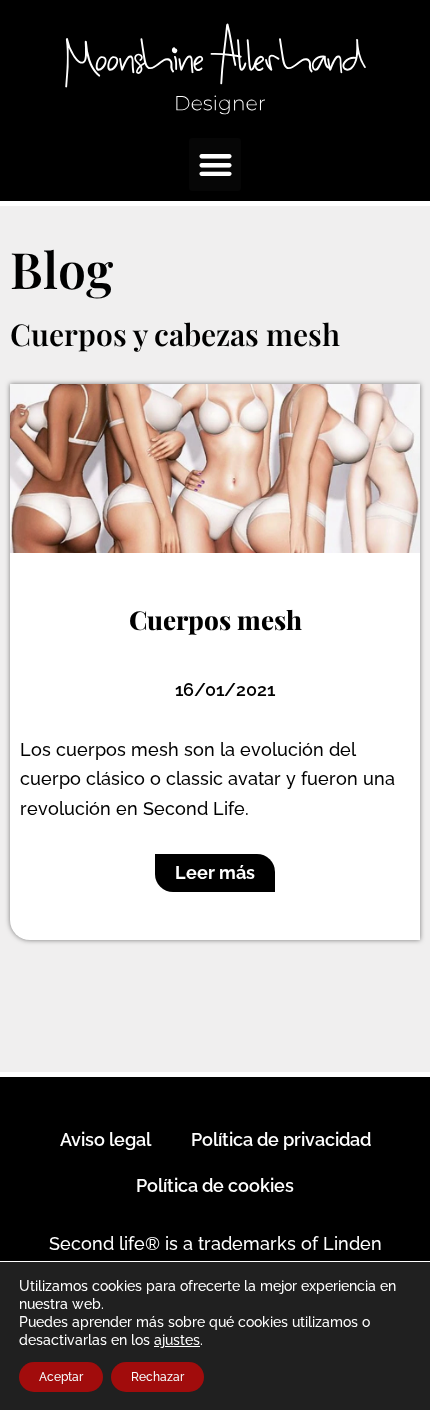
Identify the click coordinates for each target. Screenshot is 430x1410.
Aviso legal (105, 1139)
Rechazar (157, 1377)
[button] (215, 164)
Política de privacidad (281, 1139)
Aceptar (61, 1377)
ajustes (177, 1340)
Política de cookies (215, 1185)
